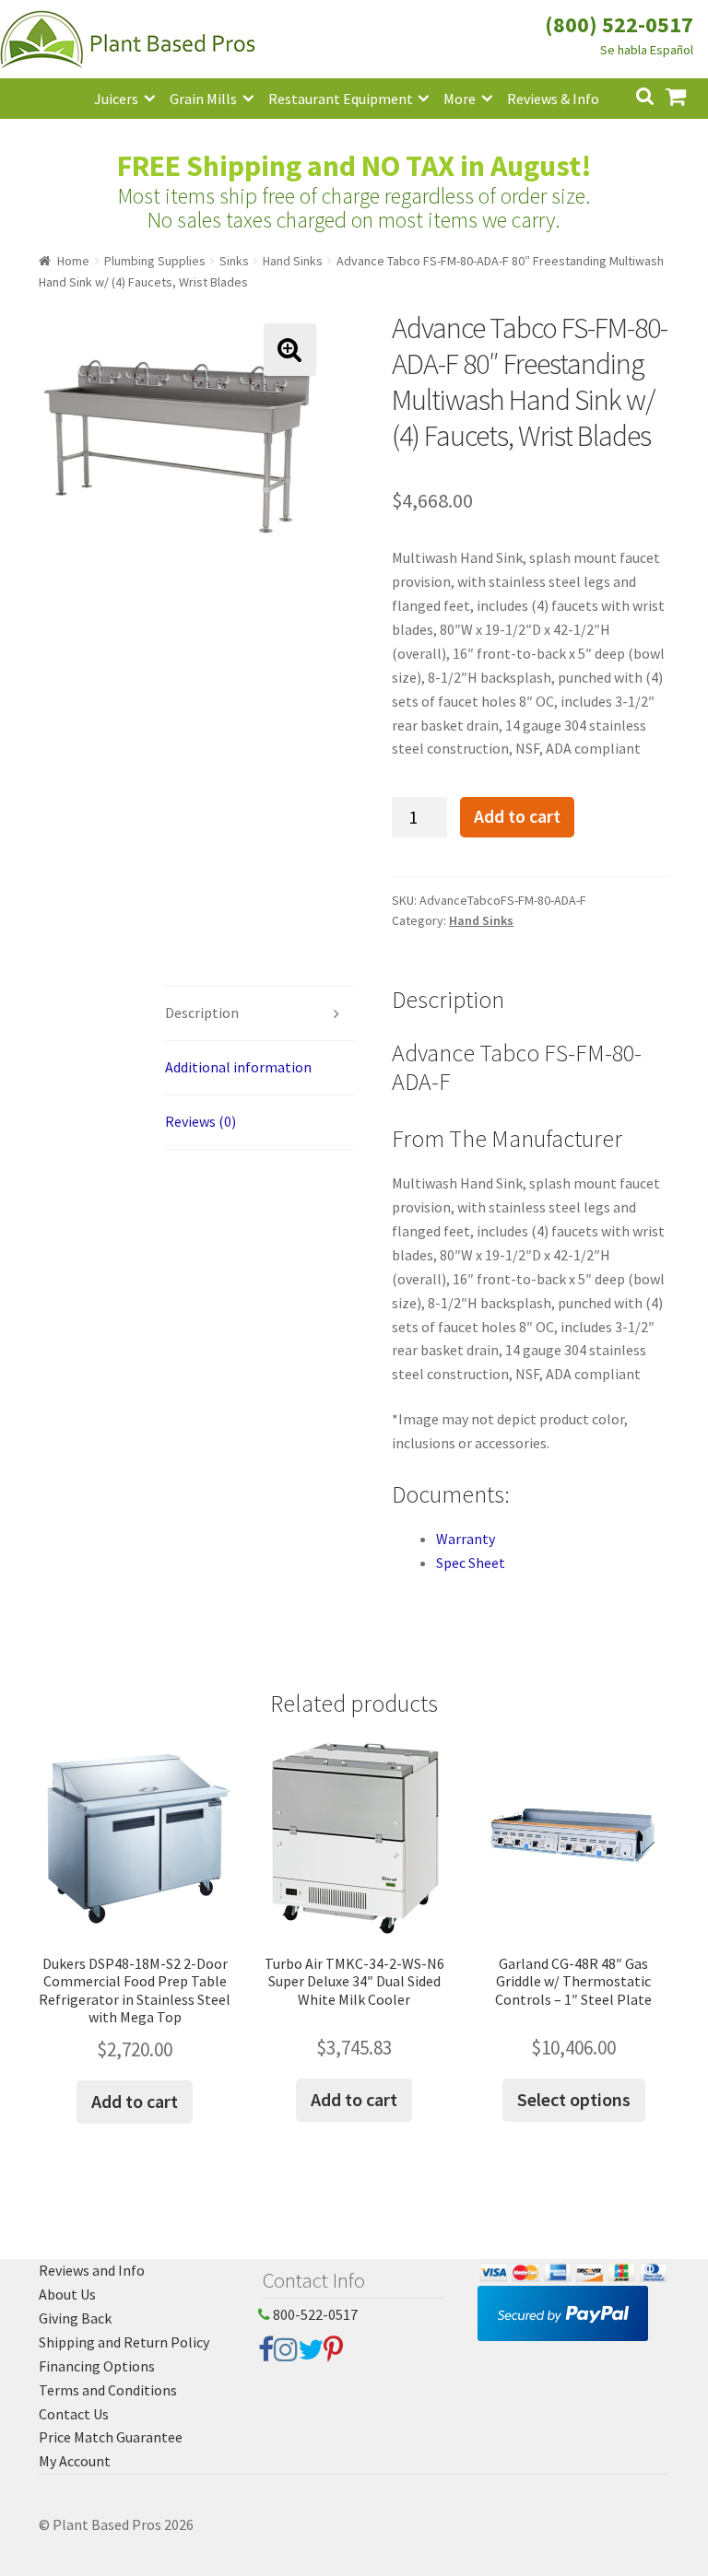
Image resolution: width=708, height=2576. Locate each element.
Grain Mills (203, 99)
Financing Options (97, 2366)
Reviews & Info (553, 99)
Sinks (234, 261)
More (460, 99)
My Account (75, 2461)
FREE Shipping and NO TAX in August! (354, 166)
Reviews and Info (92, 2270)
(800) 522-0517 (619, 24)
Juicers (116, 99)
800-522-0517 (314, 2314)
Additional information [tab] (238, 1067)
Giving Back (75, 2318)
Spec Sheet (471, 1563)
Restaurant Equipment (341, 99)
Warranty (466, 1539)
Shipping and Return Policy (124, 2342)
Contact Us (74, 2414)
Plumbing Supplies (155, 261)
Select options (574, 2099)
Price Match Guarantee (111, 2437)
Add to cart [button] (135, 2101)
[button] (290, 350)
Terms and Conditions (108, 2390)
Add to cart (517, 816)
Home (73, 261)
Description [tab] (202, 1013)
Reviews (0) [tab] (201, 1121)
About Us (67, 2294)
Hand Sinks (293, 261)
